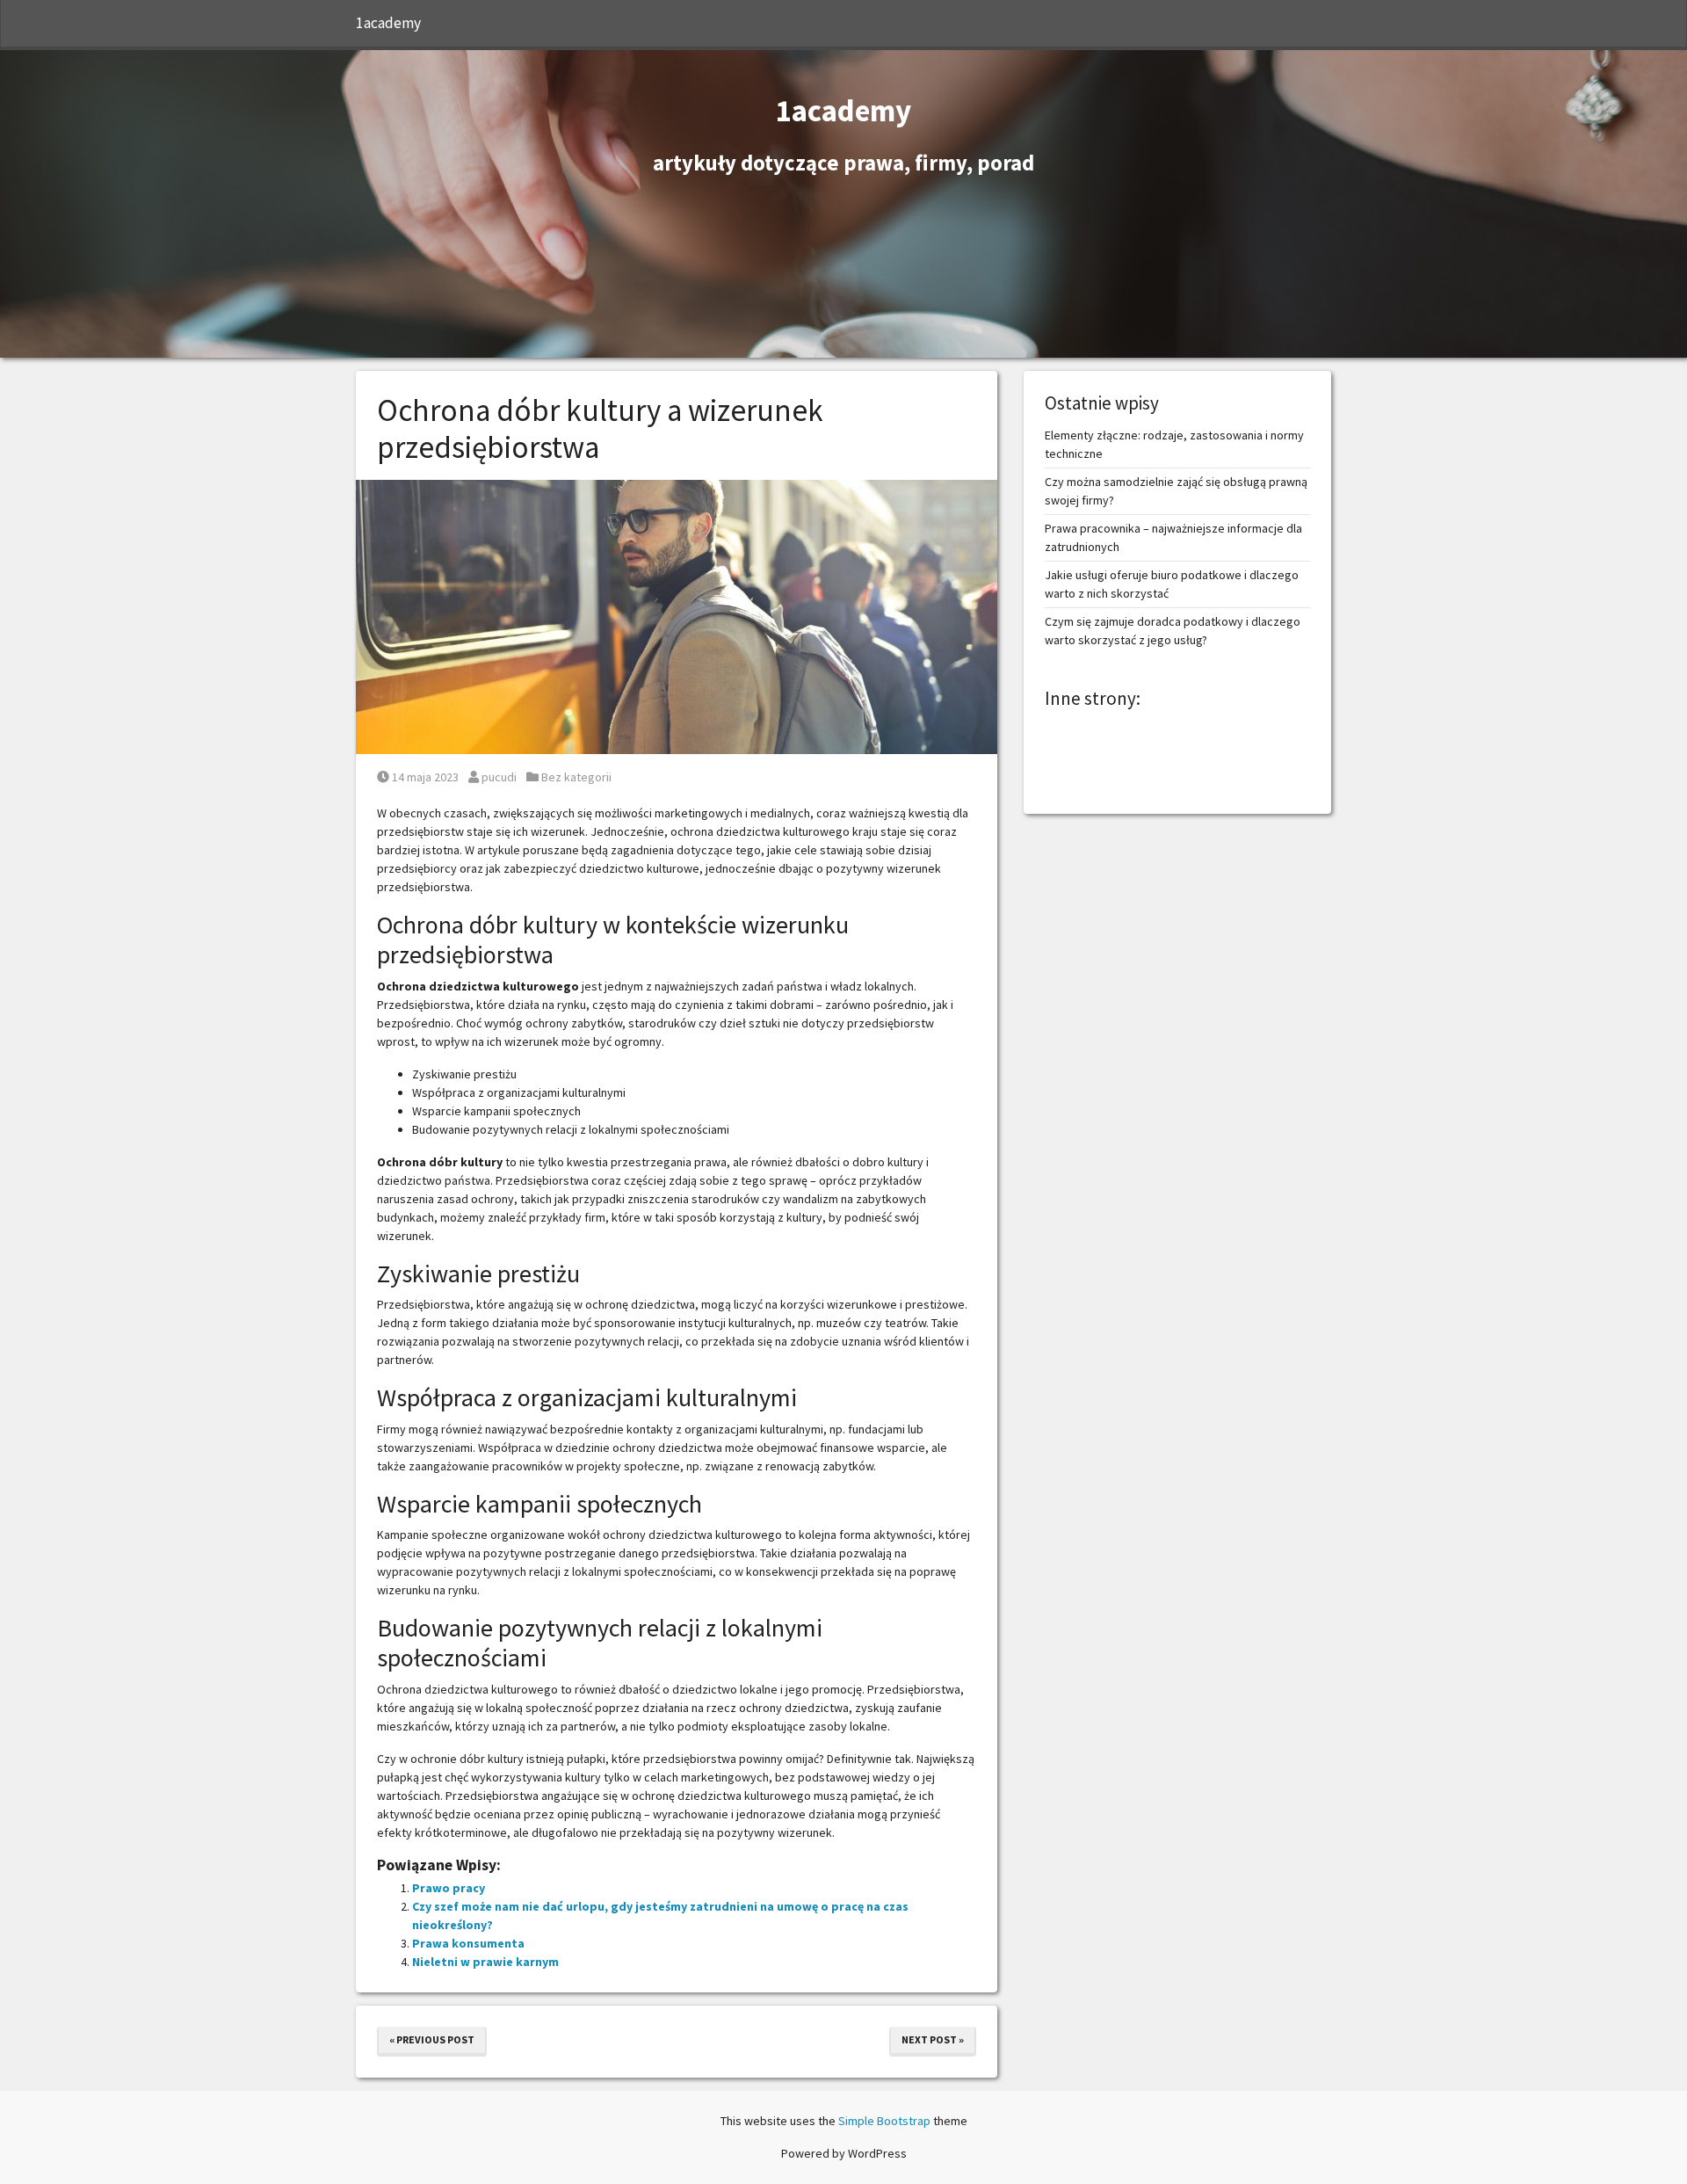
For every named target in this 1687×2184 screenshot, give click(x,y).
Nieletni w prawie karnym (485, 1962)
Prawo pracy (449, 1888)
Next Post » (933, 2039)
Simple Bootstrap (884, 2121)
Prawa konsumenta (468, 1943)
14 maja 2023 (425, 777)
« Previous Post (432, 2039)
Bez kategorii (576, 777)
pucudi (499, 777)
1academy (388, 23)
